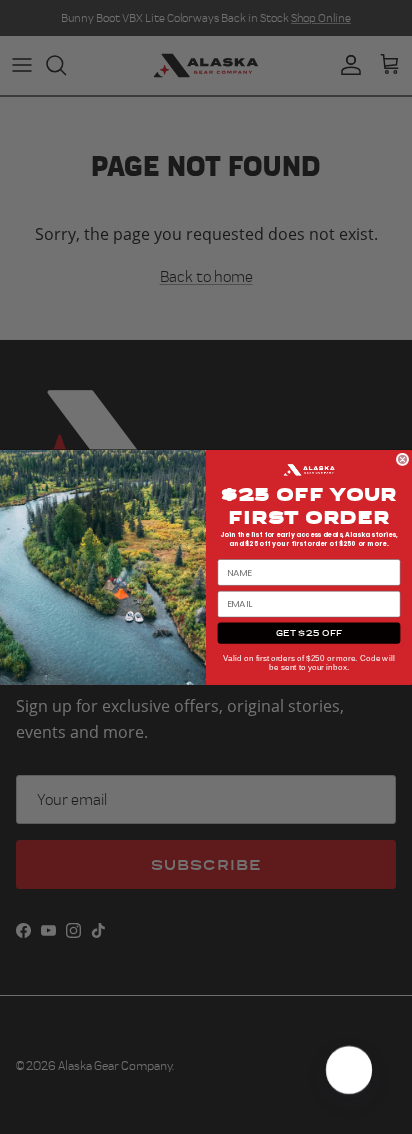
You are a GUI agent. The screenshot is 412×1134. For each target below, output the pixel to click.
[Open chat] (348, 1070)
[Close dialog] (402, 459)
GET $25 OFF (309, 632)
